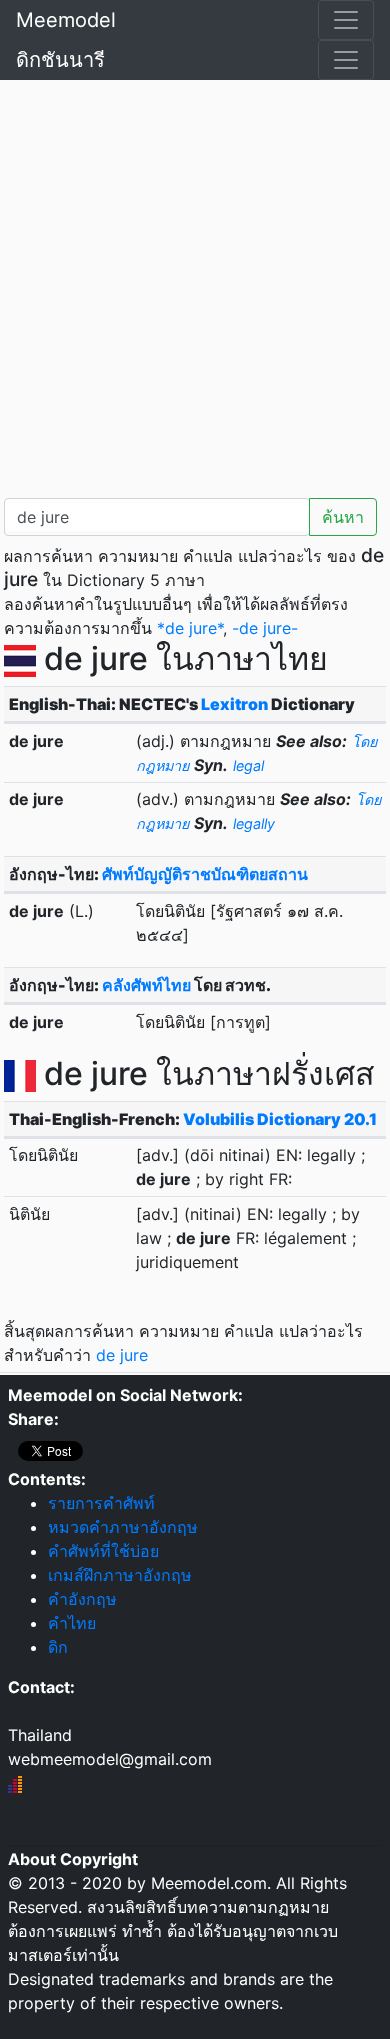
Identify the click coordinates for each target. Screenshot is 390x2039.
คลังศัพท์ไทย (146, 985)
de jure (122, 1355)
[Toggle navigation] (346, 20)
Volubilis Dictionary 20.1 (280, 1119)
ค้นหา (343, 517)
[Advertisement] (195, 285)
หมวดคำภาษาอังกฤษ (123, 1527)
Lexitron (234, 704)
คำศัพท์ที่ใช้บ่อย (103, 1551)
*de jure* (190, 628)
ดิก (58, 1647)
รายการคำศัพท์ (101, 1503)
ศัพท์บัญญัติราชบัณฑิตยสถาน (205, 874)
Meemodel (66, 20)
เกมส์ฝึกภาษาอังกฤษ (120, 1575)
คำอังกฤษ (82, 1599)
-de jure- (265, 628)
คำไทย (72, 1623)
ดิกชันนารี (60, 60)
